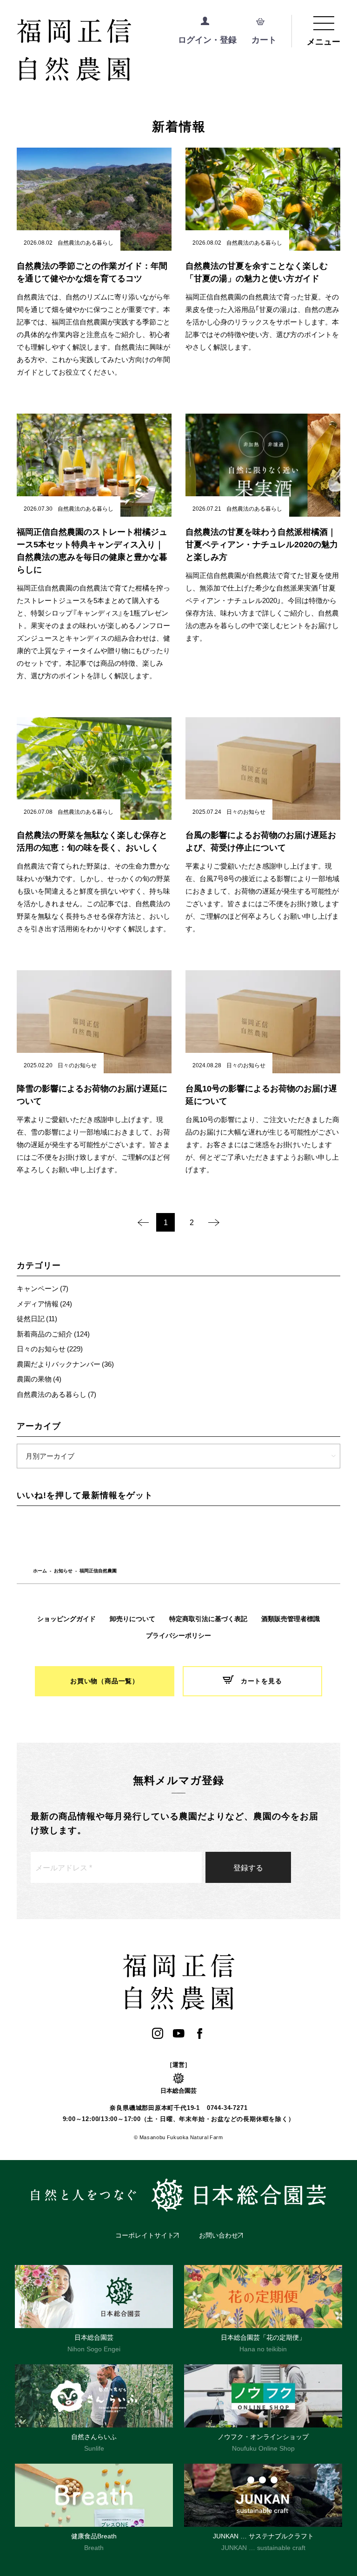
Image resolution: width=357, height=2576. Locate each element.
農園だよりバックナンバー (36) (65, 1364)
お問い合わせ (218, 2235)
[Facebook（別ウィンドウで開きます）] (200, 2034)
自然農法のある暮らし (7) (56, 1394)
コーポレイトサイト (145, 2235)
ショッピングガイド (66, 1619)
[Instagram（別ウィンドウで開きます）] (158, 2034)
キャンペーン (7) (43, 1288)
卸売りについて (132, 1619)
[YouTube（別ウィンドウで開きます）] (179, 2034)
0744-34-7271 (227, 2108)
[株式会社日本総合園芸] (178, 2195)
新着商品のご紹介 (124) (53, 1334)
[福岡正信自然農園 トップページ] (112, 51)
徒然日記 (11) (37, 1318)
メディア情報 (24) (44, 1304)
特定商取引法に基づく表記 (208, 1619)
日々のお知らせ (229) (50, 1349)
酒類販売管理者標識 (291, 1619)
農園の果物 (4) (39, 1379)
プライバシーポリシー (178, 1635)
